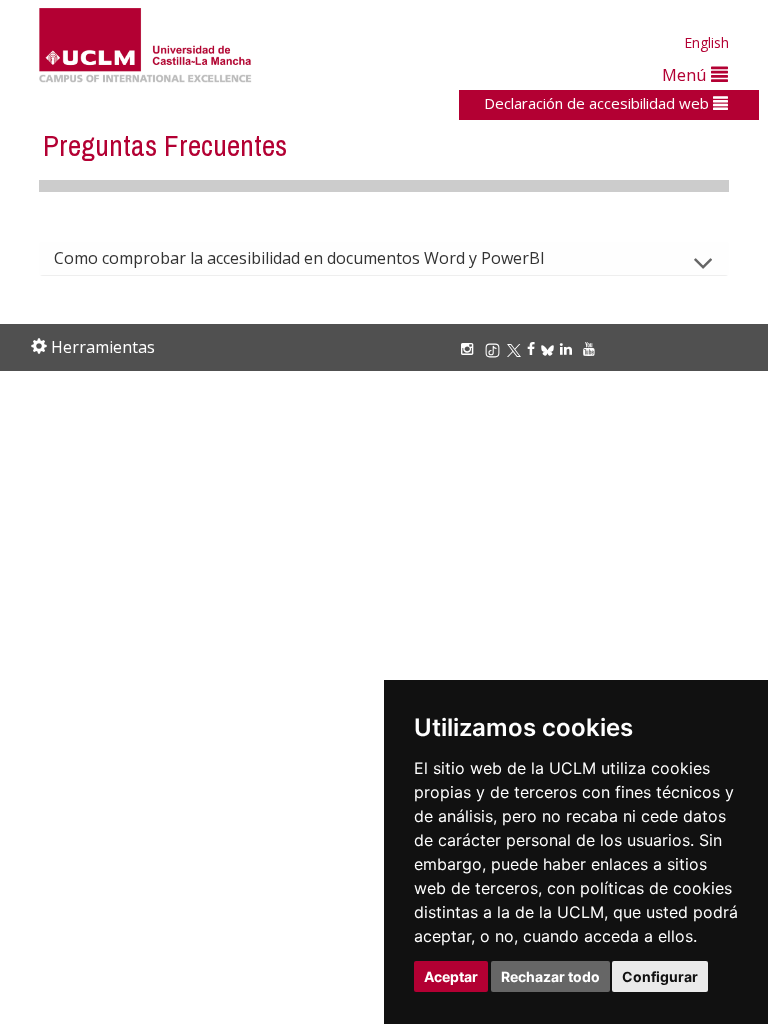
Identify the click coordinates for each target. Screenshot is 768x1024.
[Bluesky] (550, 348)
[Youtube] (592, 348)
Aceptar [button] (451, 976)
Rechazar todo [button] (550, 976)
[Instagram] (470, 348)
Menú (686, 74)
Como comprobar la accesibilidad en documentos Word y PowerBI (299, 258)
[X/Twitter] (517, 348)
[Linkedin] (566, 348)
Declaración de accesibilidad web (598, 103)
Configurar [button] (660, 976)
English (706, 42)
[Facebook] (534, 348)
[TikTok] (495, 348)
